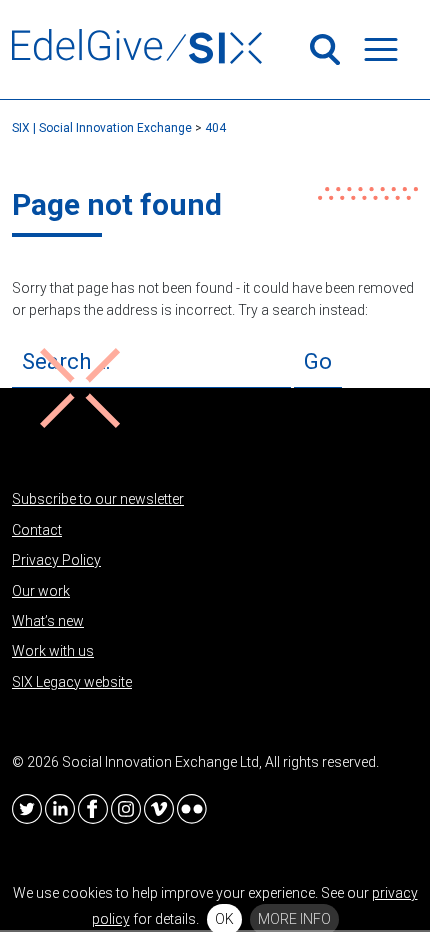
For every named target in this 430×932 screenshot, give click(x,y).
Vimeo (159, 809)
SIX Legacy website (72, 682)
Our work (41, 591)
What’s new (48, 621)
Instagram (126, 809)
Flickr (192, 809)
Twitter (27, 809)
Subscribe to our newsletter (98, 499)
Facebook (93, 809)
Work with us (53, 651)
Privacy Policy (56, 560)
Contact (37, 530)
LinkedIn (60, 809)
